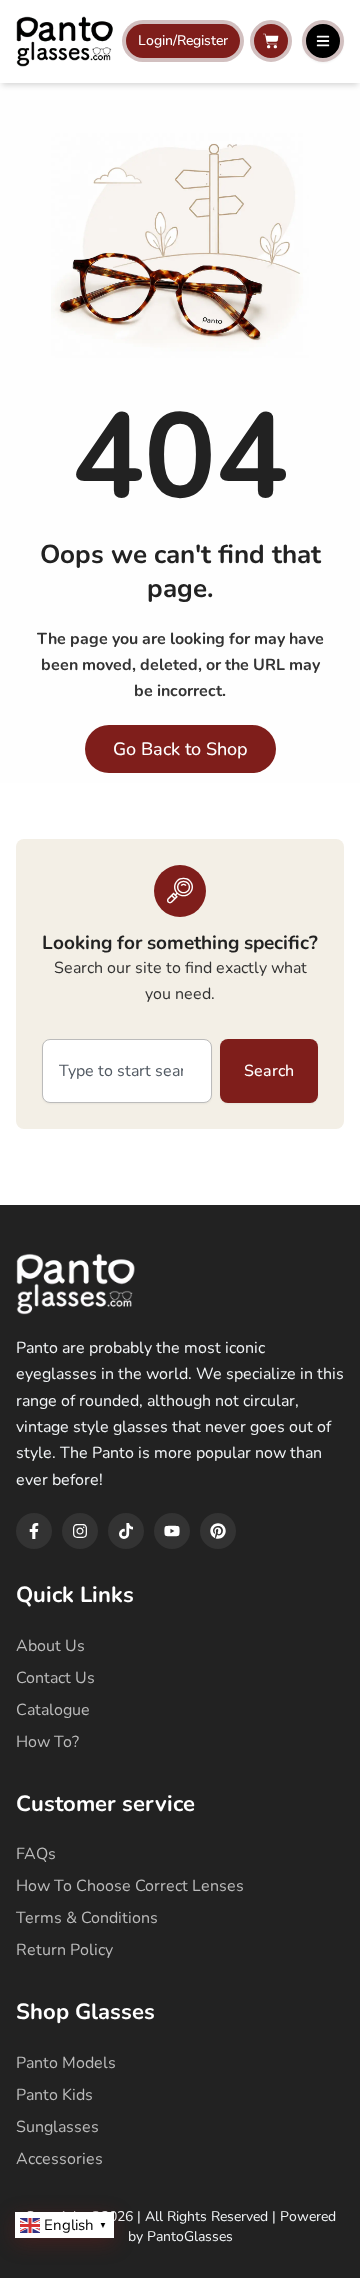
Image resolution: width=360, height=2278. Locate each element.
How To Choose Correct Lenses (130, 1886)
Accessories (59, 2159)
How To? (47, 1742)
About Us (50, 1646)
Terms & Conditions (87, 1918)
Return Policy (64, 1950)
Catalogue (53, 1710)
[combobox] (127, 1071)
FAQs (36, 1854)
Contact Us (55, 1678)
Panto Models (66, 2063)
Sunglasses (57, 2127)
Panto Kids (54, 2095)
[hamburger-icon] (323, 41)
